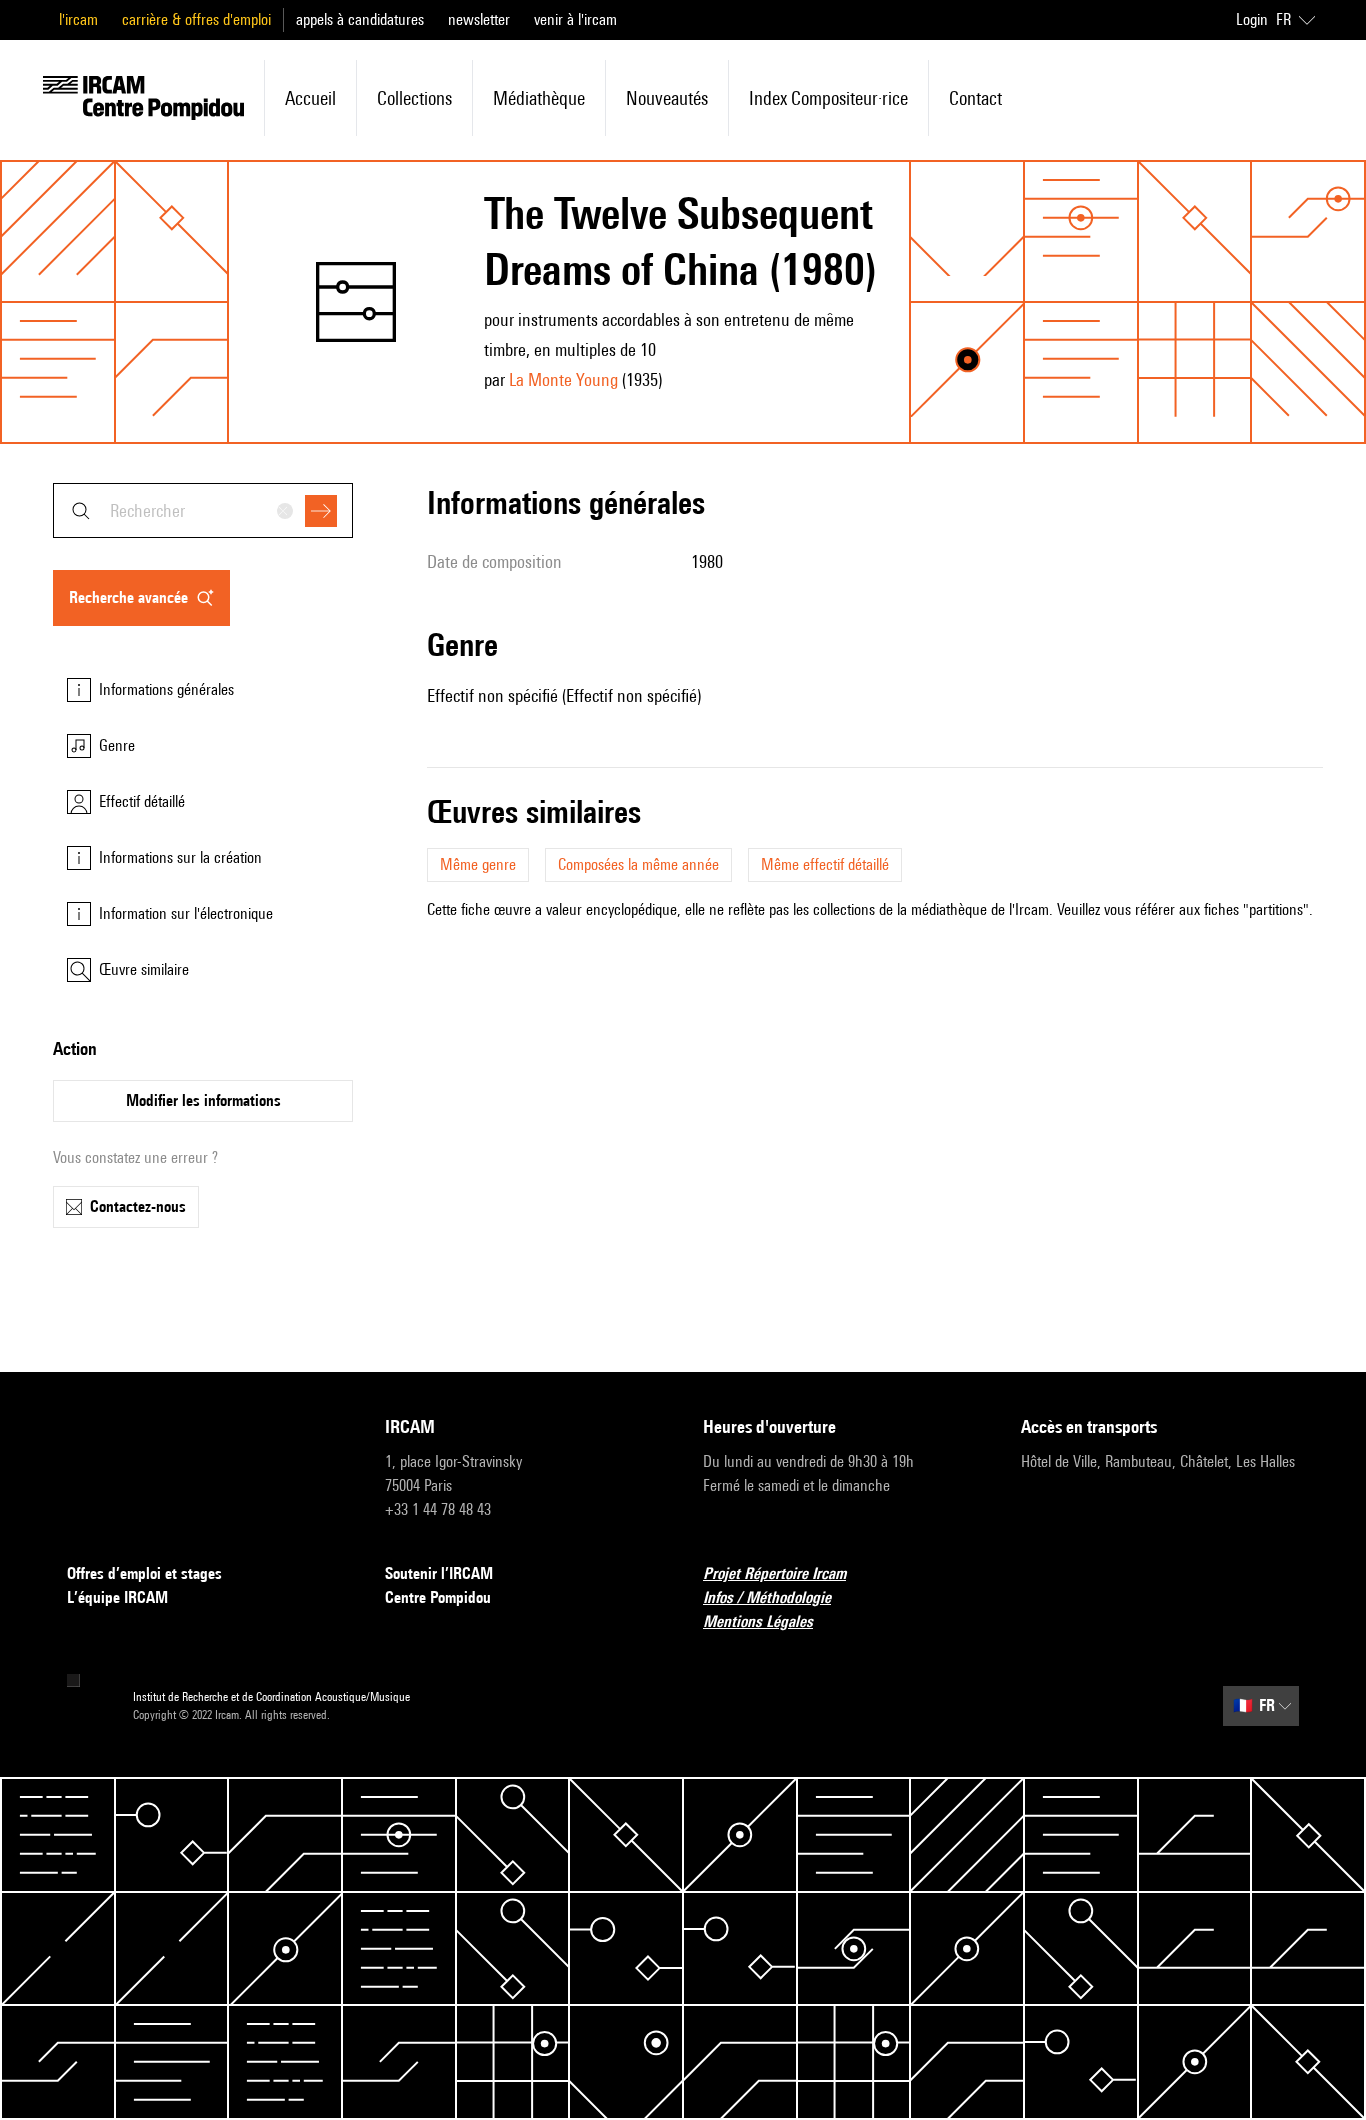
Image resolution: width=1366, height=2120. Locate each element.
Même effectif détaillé (825, 864)
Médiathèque (539, 98)
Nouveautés (667, 98)
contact (975, 98)
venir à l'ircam (575, 19)
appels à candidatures (360, 19)
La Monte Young (563, 379)
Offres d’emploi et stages (144, 1573)
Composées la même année (638, 864)
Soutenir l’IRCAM (439, 1573)
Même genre (478, 864)
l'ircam (78, 19)
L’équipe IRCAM (117, 1597)
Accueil (310, 98)
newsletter (479, 19)
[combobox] (203, 510)
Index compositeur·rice (828, 98)
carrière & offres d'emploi (196, 19)
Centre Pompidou (438, 1597)
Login (1252, 19)
